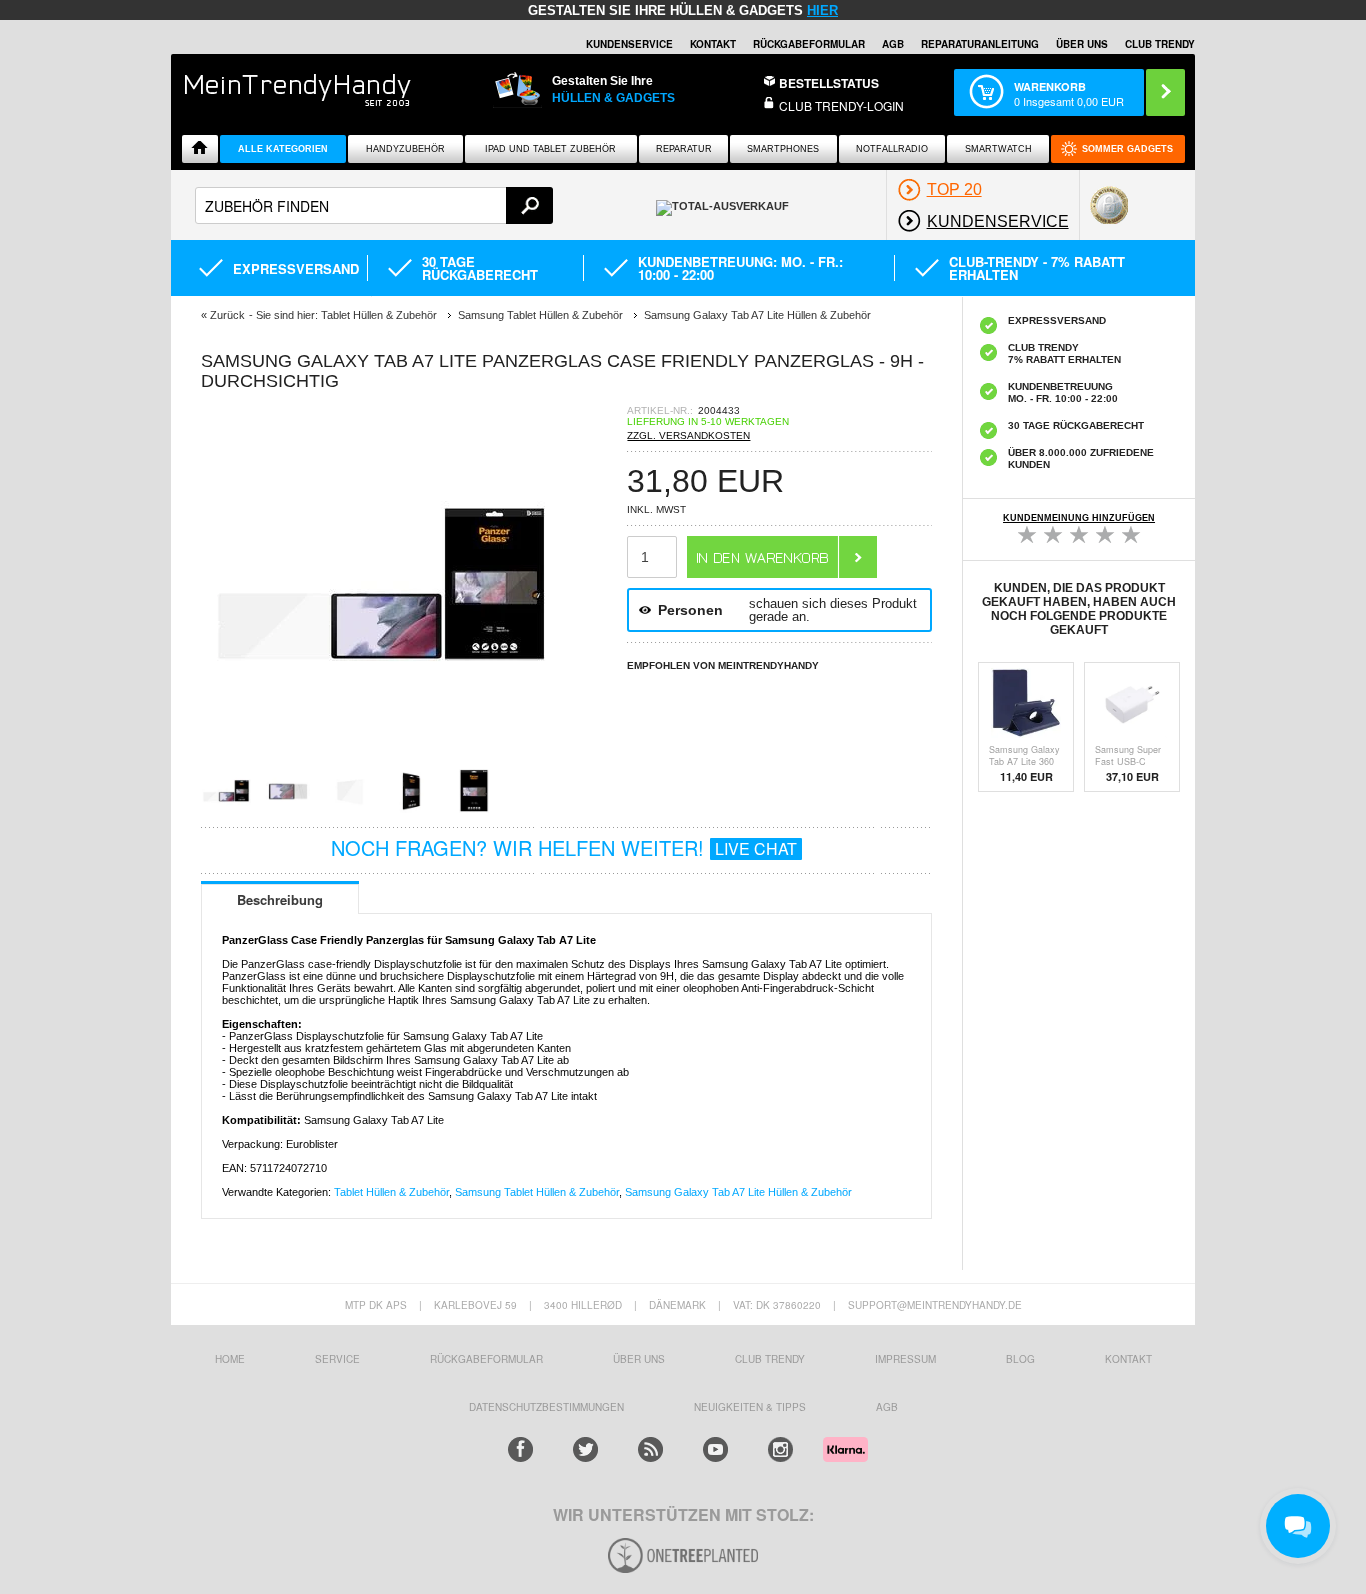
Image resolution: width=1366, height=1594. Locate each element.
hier (822, 10)
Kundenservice (629, 44)
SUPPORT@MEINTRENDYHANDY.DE (935, 1305)
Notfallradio (892, 149)
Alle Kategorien (283, 149)
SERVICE (337, 1359)
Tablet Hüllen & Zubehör (391, 1192)
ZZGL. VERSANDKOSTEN (688, 435)
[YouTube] (715, 1449)
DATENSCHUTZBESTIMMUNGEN (546, 1407)
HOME (230, 1359)
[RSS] (650, 1449)
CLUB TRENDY (1160, 44)
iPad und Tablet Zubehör (550, 149)
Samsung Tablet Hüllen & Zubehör (537, 1192)
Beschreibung (280, 899)
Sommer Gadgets (1127, 149)
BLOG (1020, 1359)
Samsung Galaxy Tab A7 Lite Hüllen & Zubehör (738, 1192)
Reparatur (684, 149)
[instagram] (780, 1449)
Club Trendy (770, 1359)
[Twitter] (585, 1449)
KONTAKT (1128, 1359)
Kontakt (713, 44)
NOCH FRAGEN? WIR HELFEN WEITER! (564, 847)
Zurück (227, 315)
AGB (893, 44)
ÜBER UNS (1082, 44)
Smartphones (783, 149)
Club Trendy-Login (841, 105)
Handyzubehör (405, 149)
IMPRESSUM (905, 1359)
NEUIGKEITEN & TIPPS (750, 1407)
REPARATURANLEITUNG (980, 44)
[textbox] (374, 205)
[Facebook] (520, 1449)
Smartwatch (998, 149)
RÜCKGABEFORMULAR (809, 44)
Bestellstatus (829, 83)
